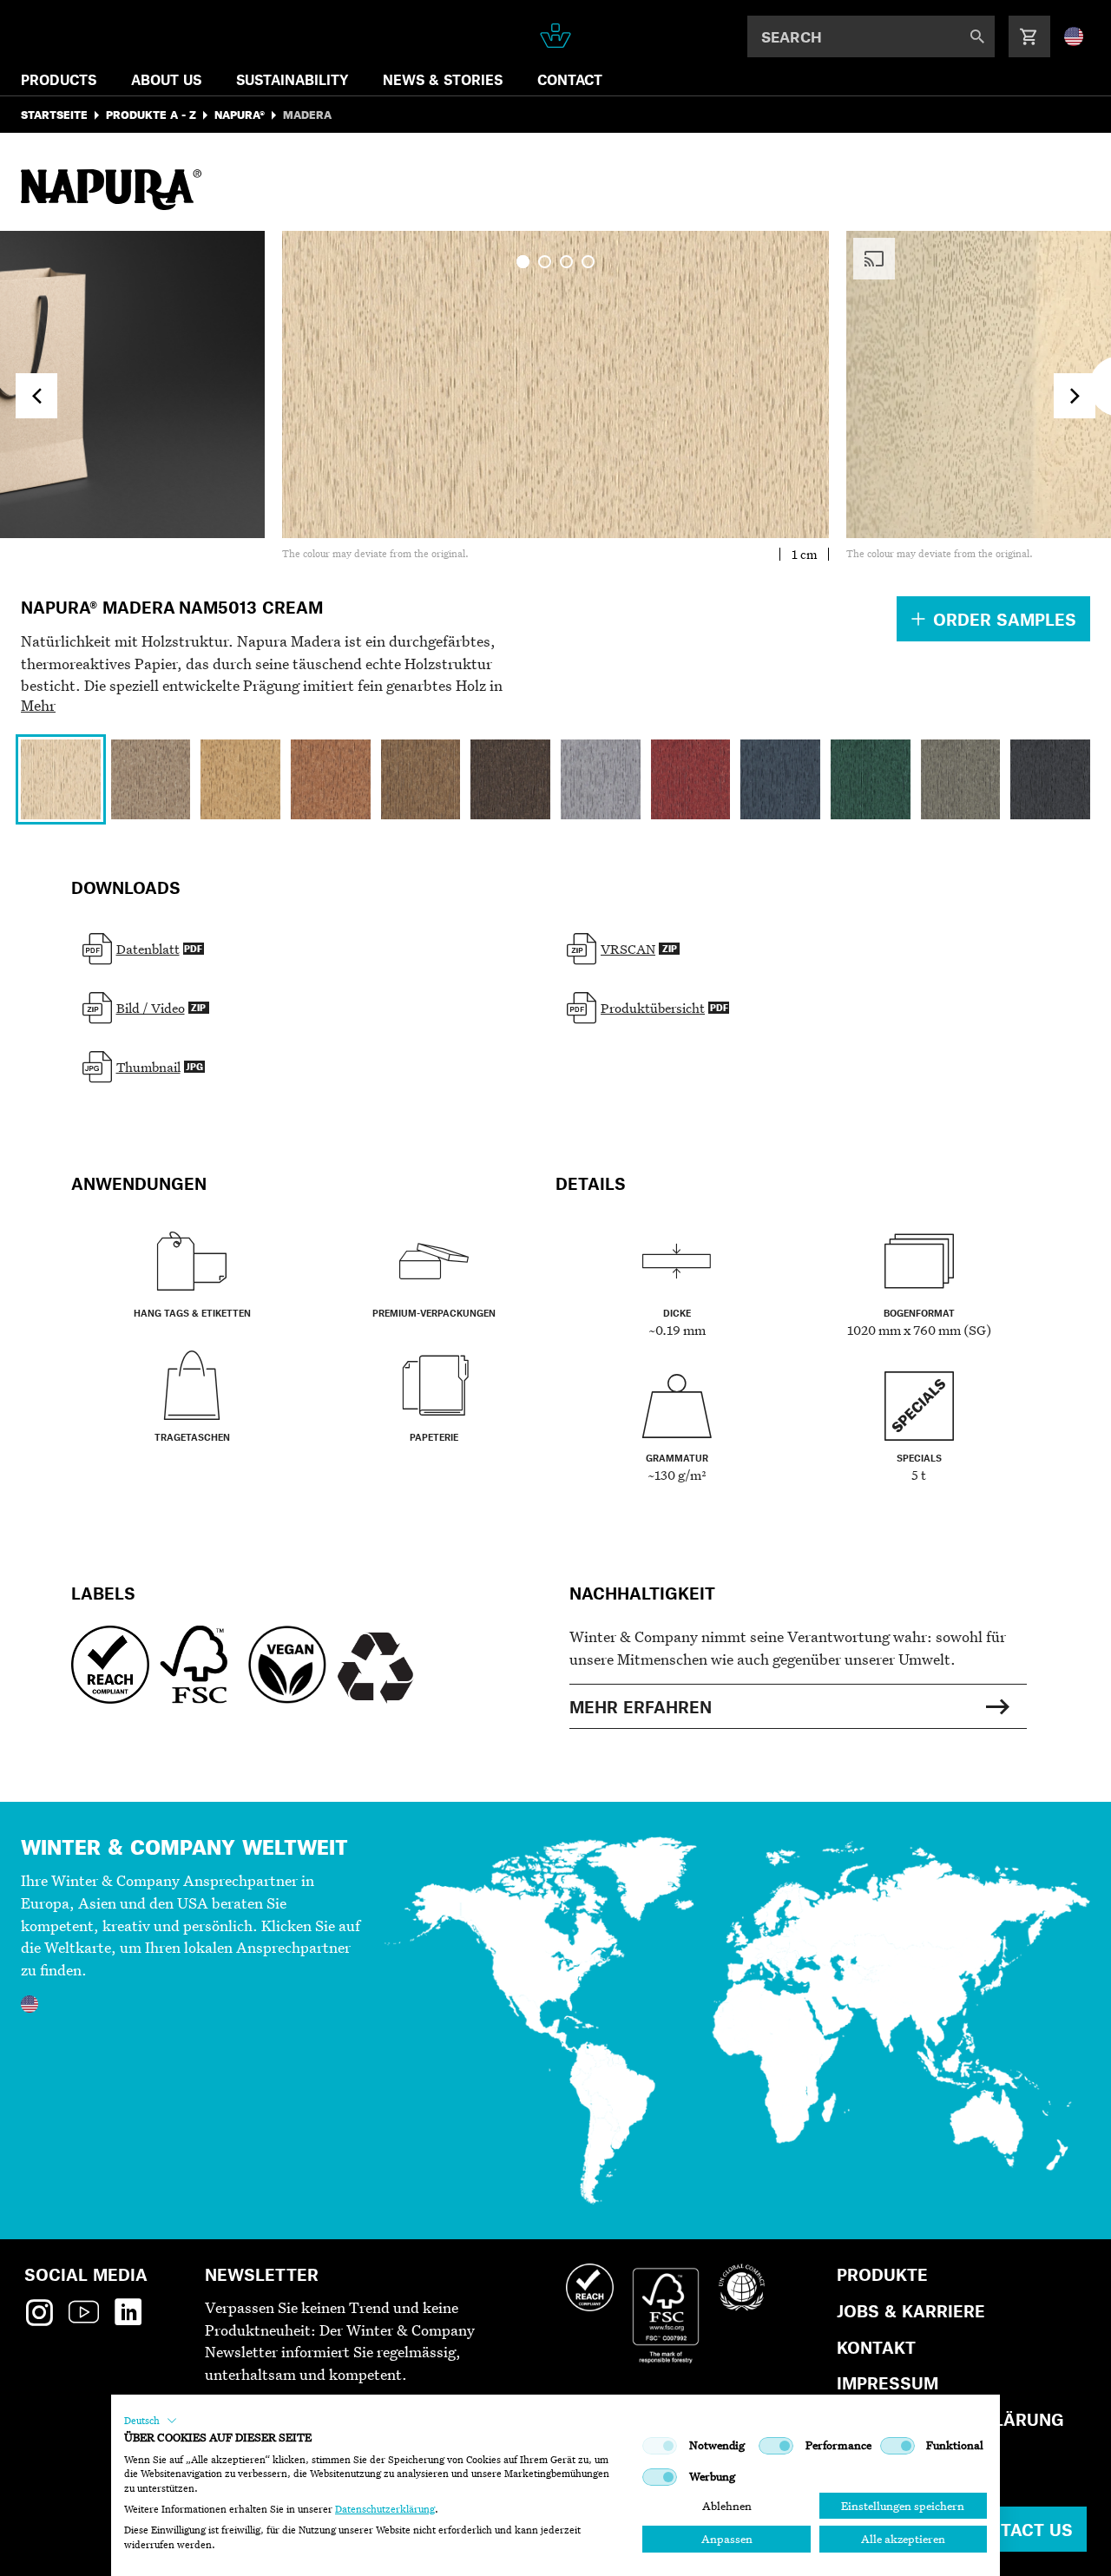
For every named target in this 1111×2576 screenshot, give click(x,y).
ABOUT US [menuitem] (166, 79)
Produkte (882, 2274)
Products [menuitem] (59, 79)
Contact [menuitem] (570, 79)
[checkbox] (660, 2446)
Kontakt (876, 2347)
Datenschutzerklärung (385, 2509)
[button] (151, 2421)
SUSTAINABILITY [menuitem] (292, 79)
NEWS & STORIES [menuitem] (443, 79)
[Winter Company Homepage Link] (556, 36)
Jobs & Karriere (911, 2311)
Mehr (38, 705)
